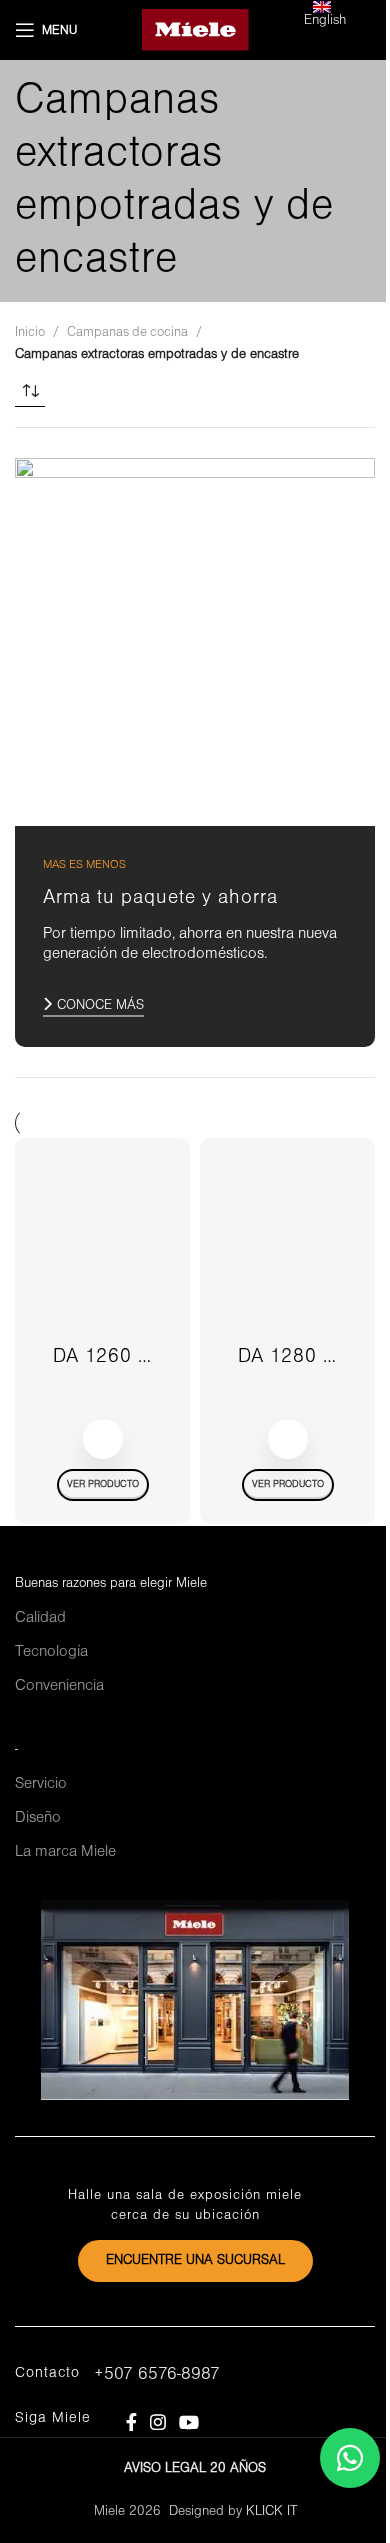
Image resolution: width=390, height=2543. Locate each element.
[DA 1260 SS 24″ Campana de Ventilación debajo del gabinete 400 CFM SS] (102, 1244)
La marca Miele (65, 1852)
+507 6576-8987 (157, 2374)
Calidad (40, 1618)
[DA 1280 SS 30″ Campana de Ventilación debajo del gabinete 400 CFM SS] (287, 1244)
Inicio (30, 332)
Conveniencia (59, 1686)
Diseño (38, 1818)
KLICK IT (271, 2511)
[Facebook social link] (131, 2421)
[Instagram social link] (157, 2421)
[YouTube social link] (189, 2421)
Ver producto (103, 1484)
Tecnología (51, 1652)
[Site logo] (195, 29)
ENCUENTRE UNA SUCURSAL (195, 2260)
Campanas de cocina (127, 332)
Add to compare (103, 1439)
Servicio (41, 1784)
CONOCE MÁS (100, 1005)
